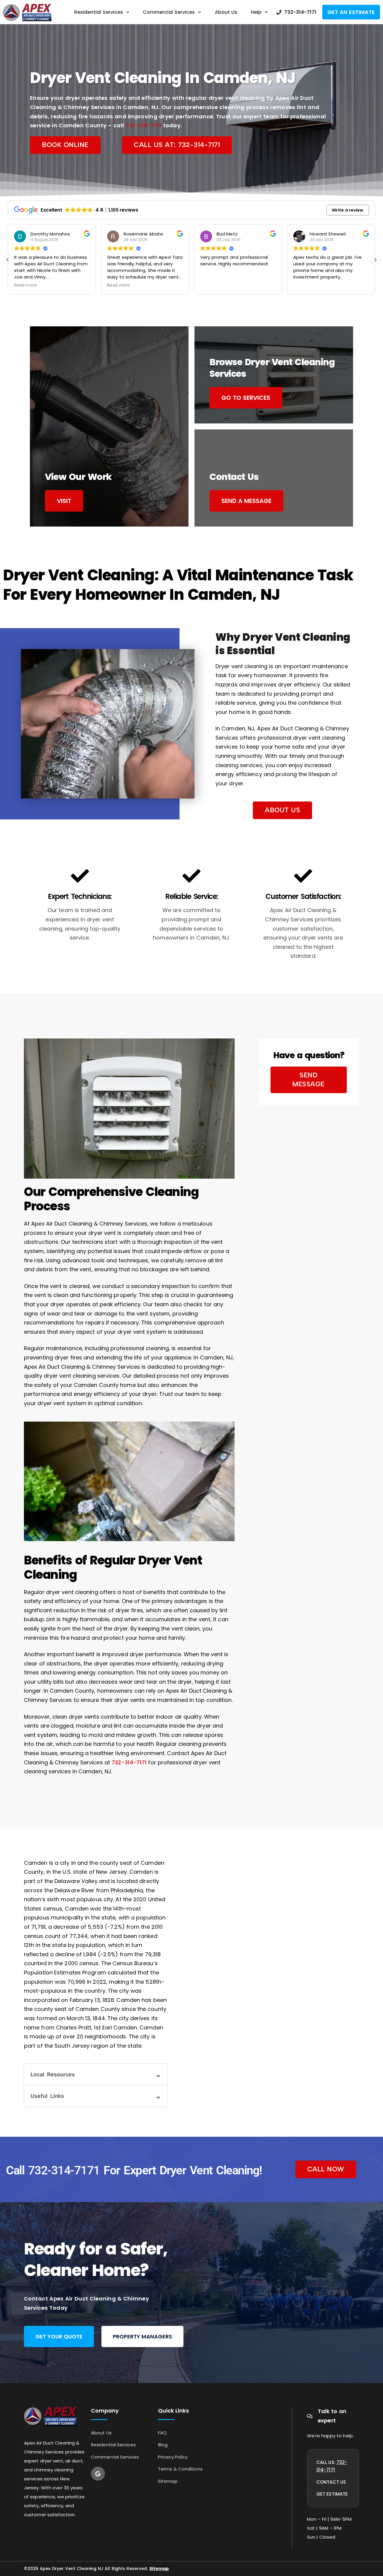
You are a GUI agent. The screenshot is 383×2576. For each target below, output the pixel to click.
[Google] (98, 2474)
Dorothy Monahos (50, 234)
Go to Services (246, 398)
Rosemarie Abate (143, 234)
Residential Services (99, 12)
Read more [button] (25, 285)
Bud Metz (227, 234)
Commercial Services (169, 12)
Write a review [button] (348, 210)
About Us (226, 12)
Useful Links (47, 2096)
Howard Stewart (328, 234)
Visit (64, 501)
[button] (375, 260)
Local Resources (53, 2074)
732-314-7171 (144, 125)
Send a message (246, 501)
